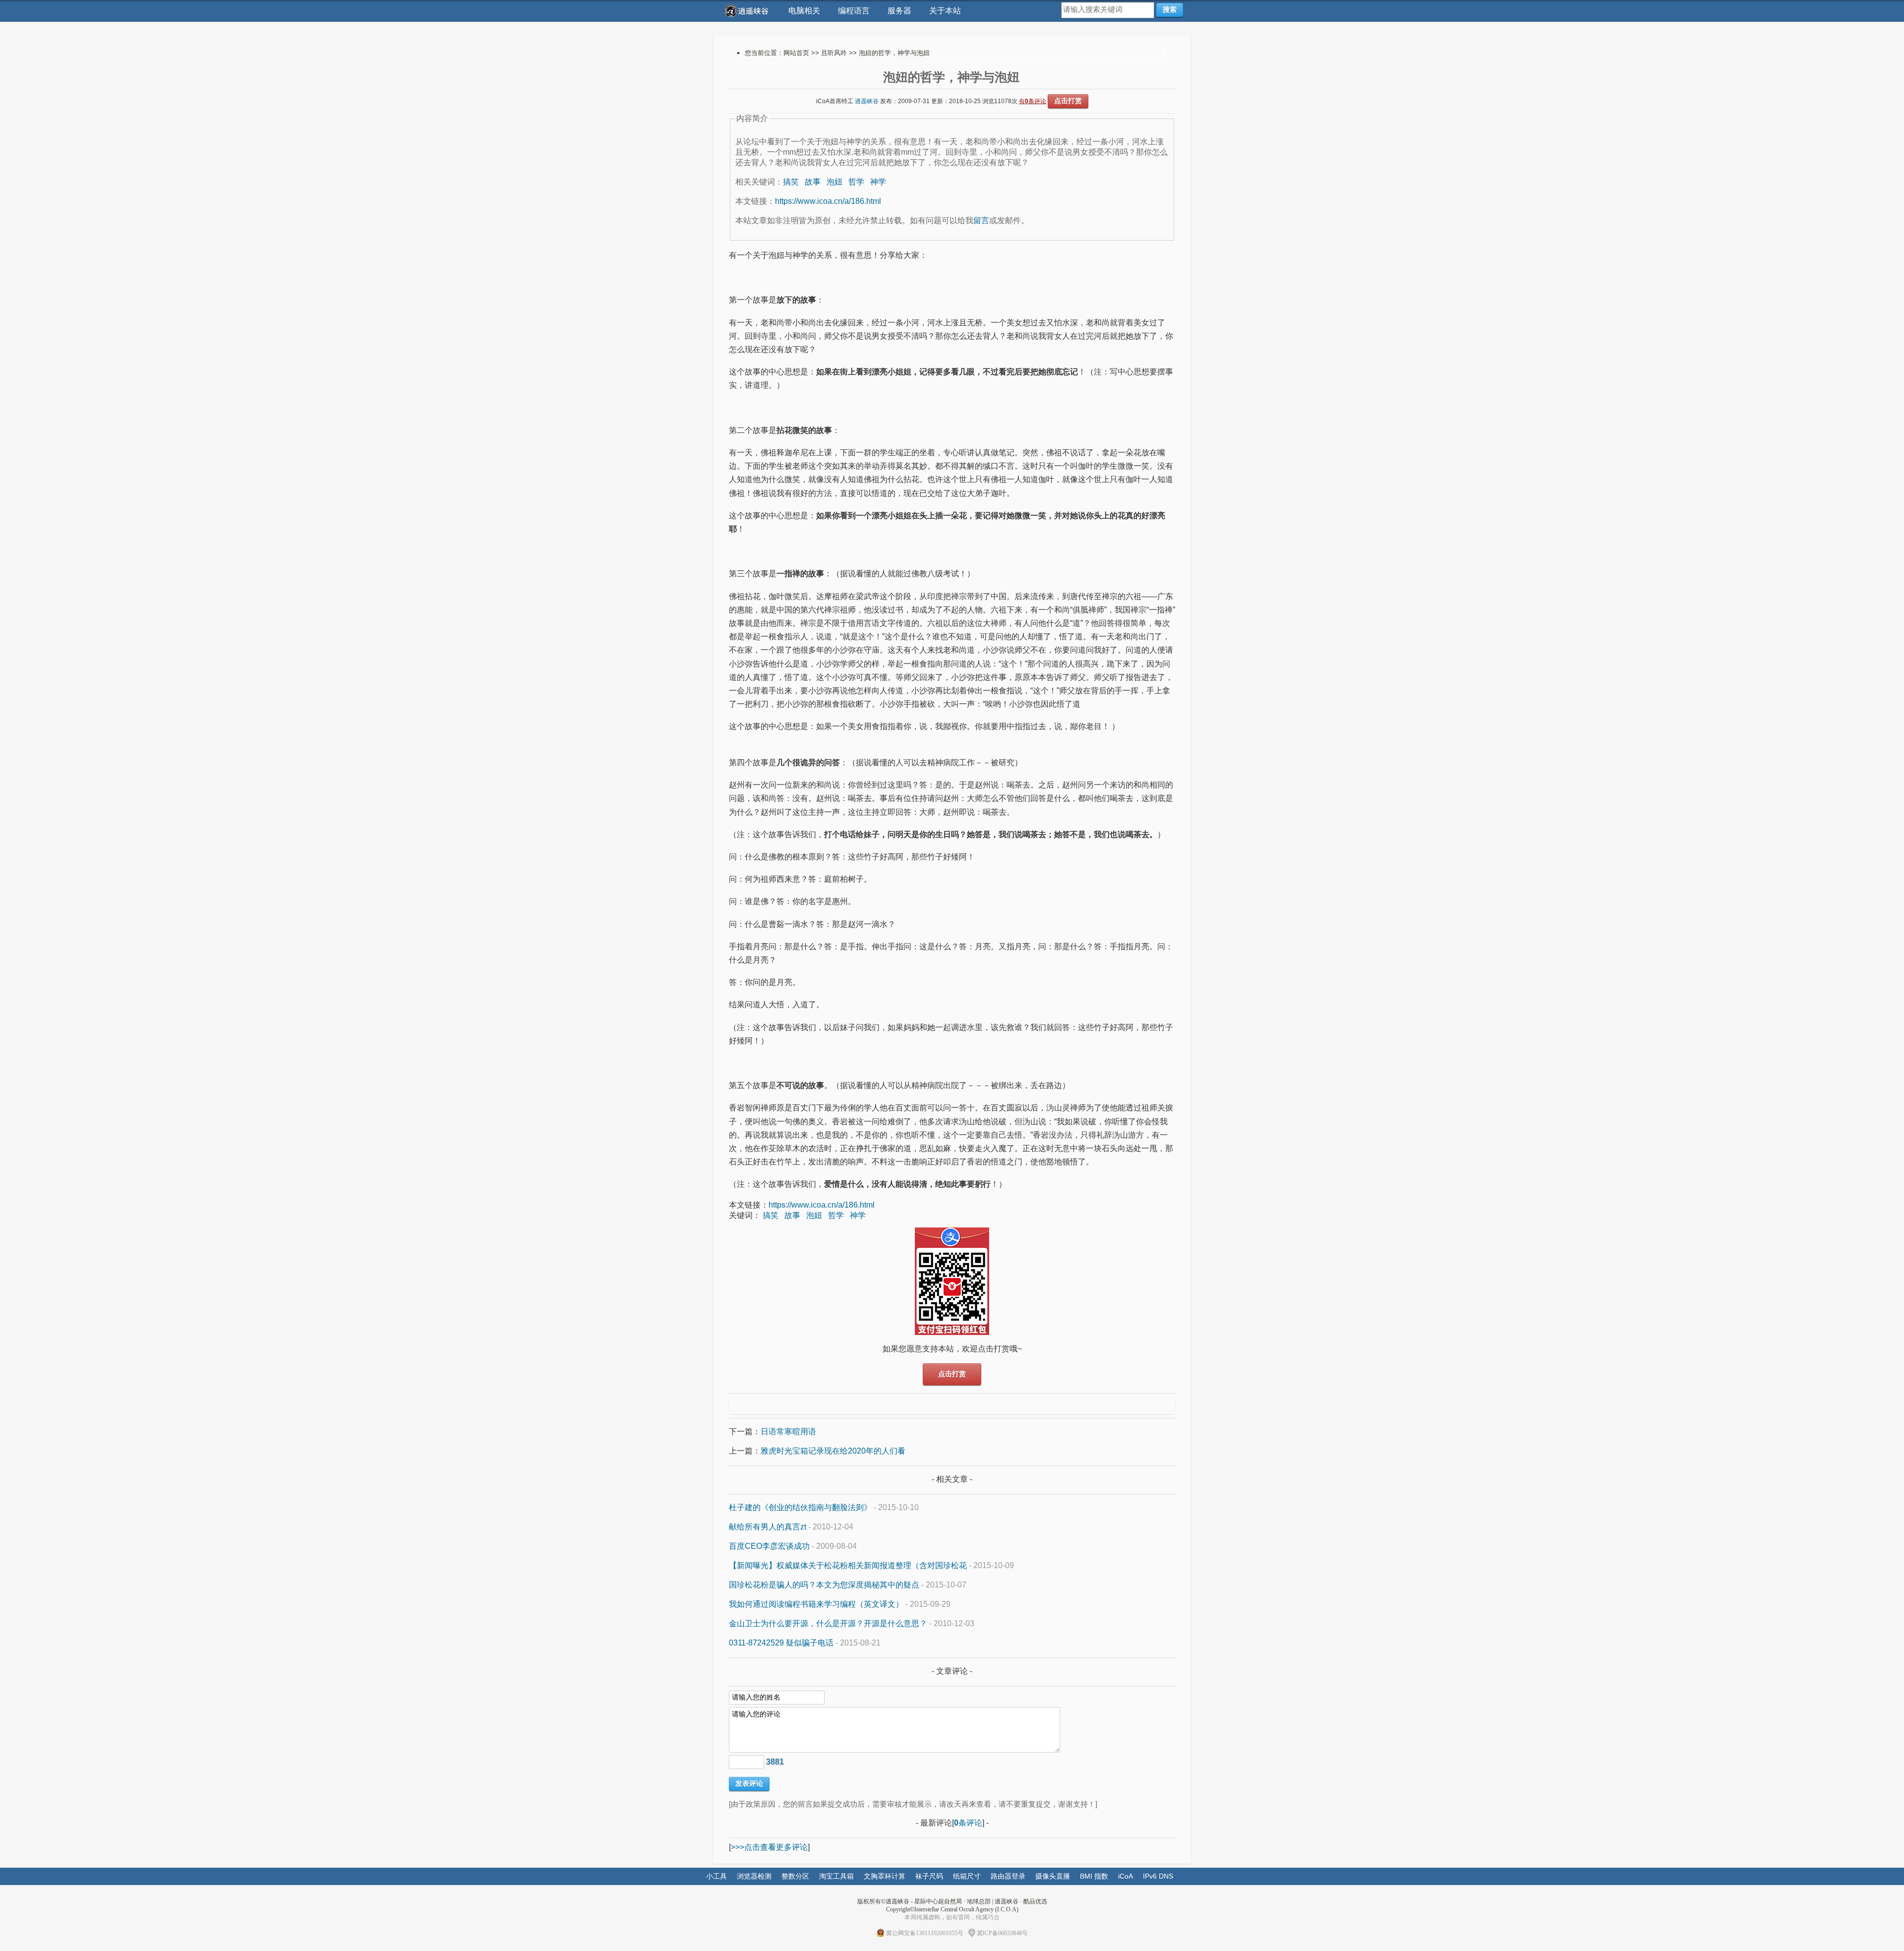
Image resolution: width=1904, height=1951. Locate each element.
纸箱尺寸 (967, 1876)
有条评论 (1033, 101)
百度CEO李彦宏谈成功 (769, 1546)
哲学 (856, 182)
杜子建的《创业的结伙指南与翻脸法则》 (800, 1507)
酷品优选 (1035, 1901)
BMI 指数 (1094, 1876)
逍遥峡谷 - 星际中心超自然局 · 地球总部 (938, 1901)
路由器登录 (1008, 1876)
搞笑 (791, 182)
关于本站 (945, 11)
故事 (813, 182)
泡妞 (834, 182)
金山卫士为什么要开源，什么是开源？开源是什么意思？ (828, 1623)
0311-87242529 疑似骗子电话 (781, 1643)
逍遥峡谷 (867, 101)
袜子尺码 (929, 1876)
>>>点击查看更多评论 (769, 1847)
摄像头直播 (1053, 1876)
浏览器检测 (754, 1876)
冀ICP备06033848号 (1002, 1933)
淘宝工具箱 (836, 1876)
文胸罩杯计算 (885, 1876)
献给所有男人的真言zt (768, 1527)
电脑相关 (804, 11)
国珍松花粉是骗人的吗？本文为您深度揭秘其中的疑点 (824, 1585)
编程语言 (854, 11)
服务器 (899, 11)
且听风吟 (834, 53)
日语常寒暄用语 (788, 1432)
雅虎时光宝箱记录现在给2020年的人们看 (833, 1451)
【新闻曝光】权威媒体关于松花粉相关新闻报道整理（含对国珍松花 (848, 1565)
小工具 (716, 1876)
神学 (878, 182)
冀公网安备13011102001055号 (925, 1933)
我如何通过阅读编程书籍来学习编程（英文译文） (816, 1604)
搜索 (1170, 9)
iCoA (1126, 1876)
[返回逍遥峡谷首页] (748, 11)
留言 (981, 220)
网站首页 (796, 53)
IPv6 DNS (1158, 1876)
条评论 (968, 1823)
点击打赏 (1068, 101)
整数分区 (795, 1876)
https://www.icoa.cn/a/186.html (828, 201)
